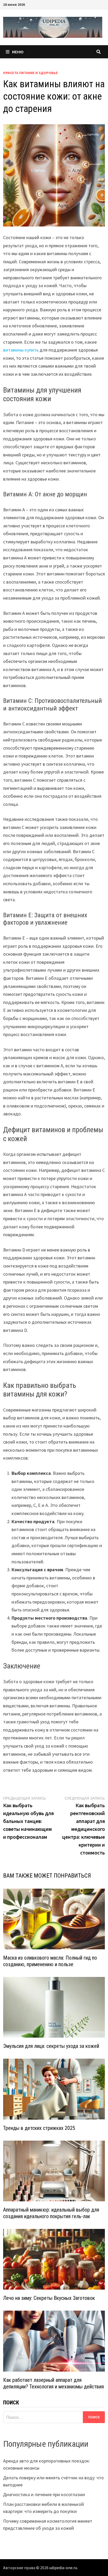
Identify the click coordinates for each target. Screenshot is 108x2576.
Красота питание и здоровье (30, 73)
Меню (18, 52)
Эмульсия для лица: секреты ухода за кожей (51, 2046)
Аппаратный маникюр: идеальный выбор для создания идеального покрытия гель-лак (51, 2213)
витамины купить (21, 350)
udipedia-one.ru (63, 2568)
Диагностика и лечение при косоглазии (44, 2494)
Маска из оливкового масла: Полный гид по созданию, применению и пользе (50, 1961)
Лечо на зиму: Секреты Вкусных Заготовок (49, 2298)
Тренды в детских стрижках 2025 (39, 2128)
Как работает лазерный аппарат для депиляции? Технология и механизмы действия (53, 2383)
